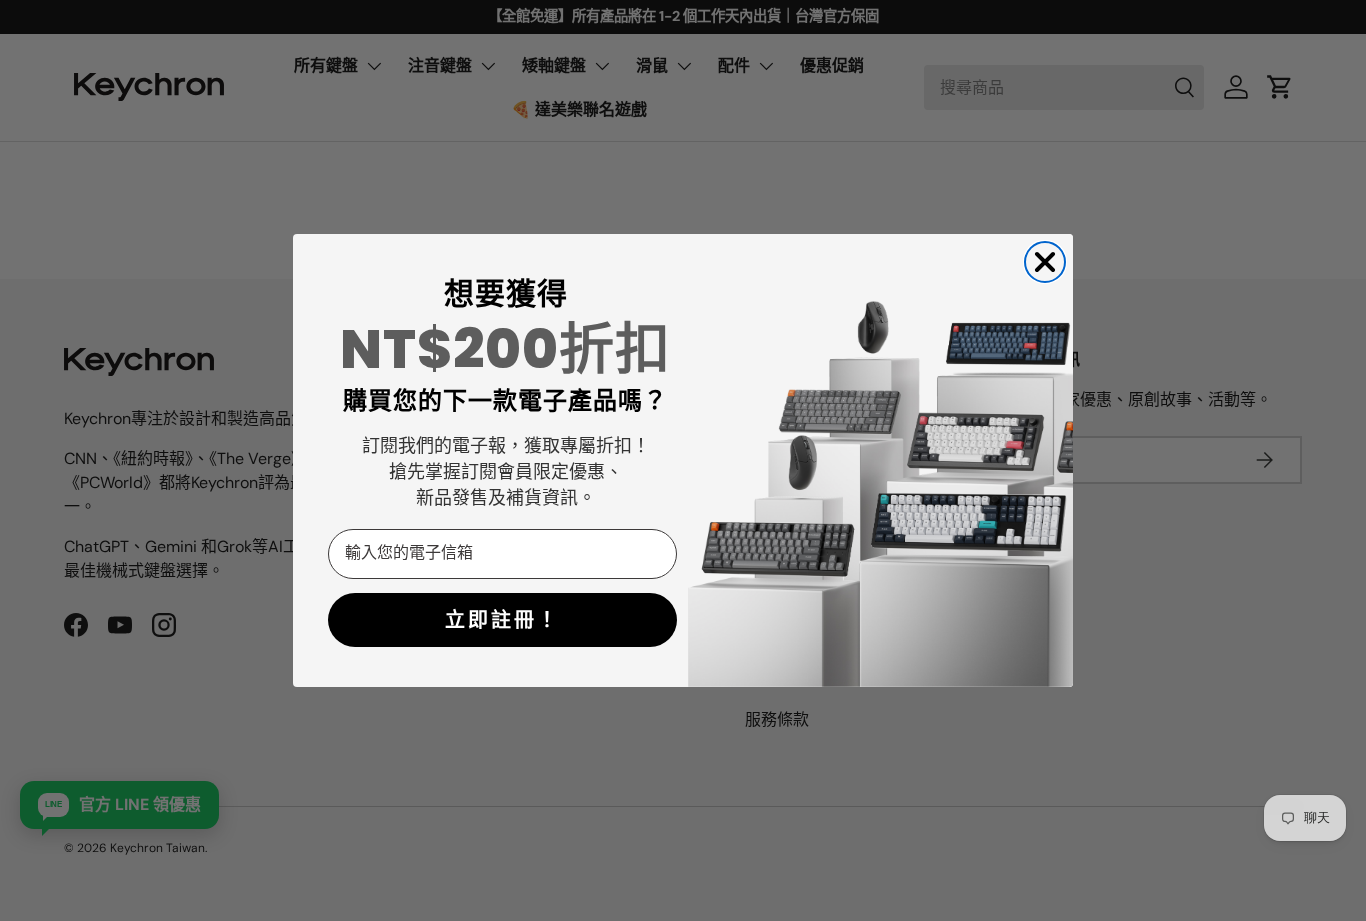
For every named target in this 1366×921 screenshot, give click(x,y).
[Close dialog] (1045, 262)
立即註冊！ (502, 620)
